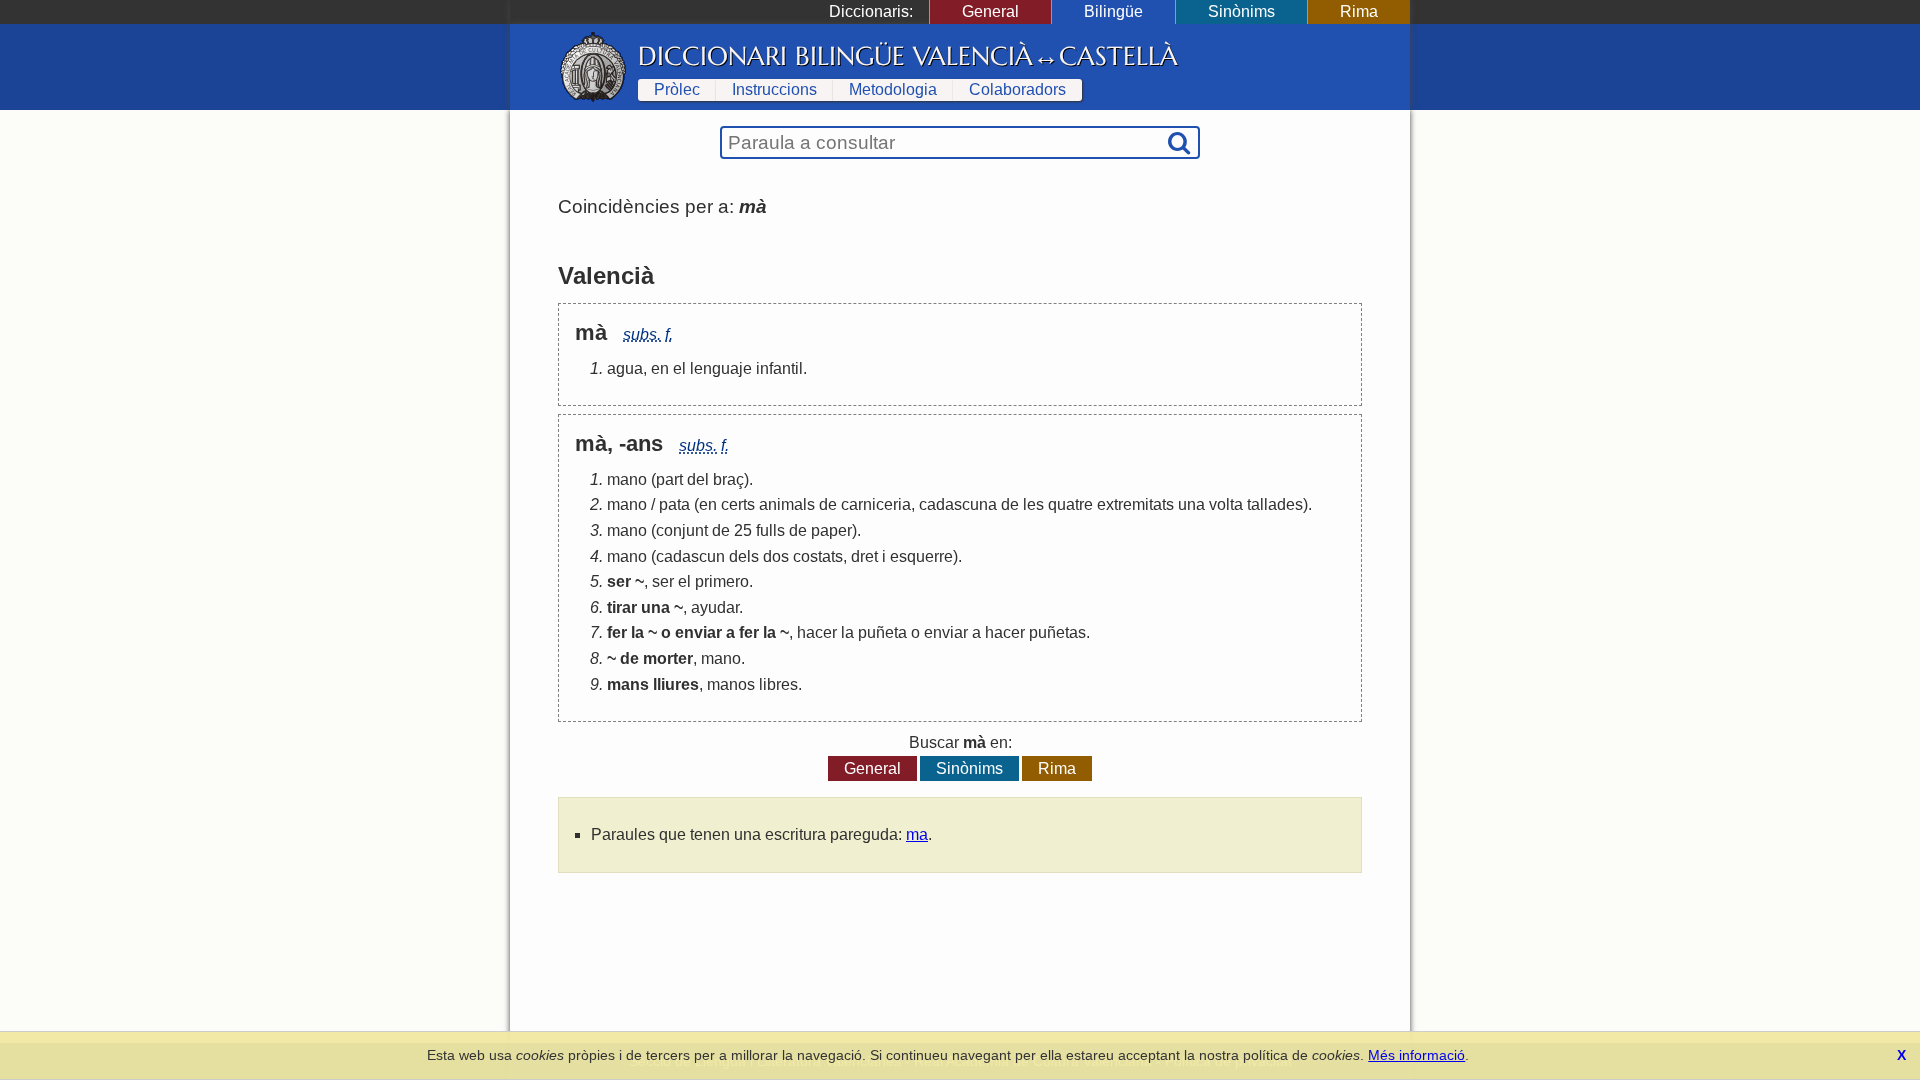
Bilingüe (1113, 11)
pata (674, 504)
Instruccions (774, 89)
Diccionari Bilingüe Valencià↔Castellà (908, 56)
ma (917, 834)
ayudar (715, 607)
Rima (1359, 11)
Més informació (1416, 1055)
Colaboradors (1017, 89)
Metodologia (893, 89)
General (990, 11)
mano (627, 479)
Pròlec (677, 89)
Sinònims (1241, 11)
